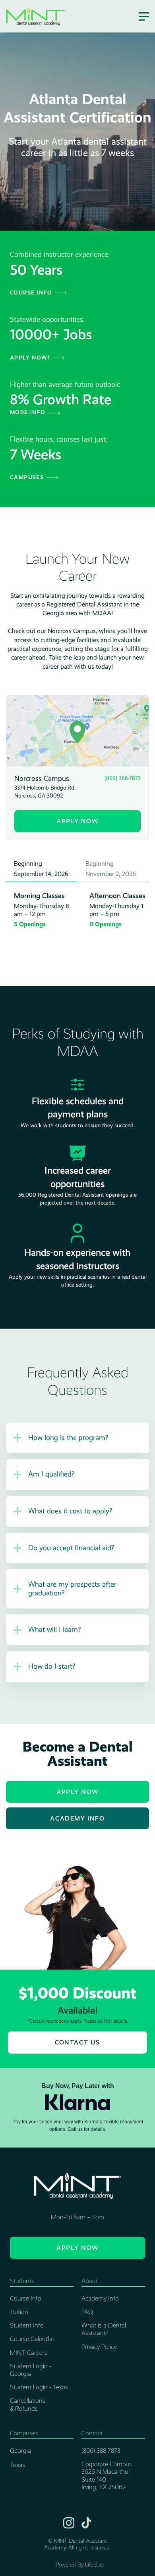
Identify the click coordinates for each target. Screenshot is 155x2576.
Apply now (77, 2248)
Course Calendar (32, 2339)
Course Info (26, 2298)
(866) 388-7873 (101, 2451)
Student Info (27, 2325)
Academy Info (77, 1818)
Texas (17, 2465)
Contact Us (77, 2042)
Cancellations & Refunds (28, 2404)
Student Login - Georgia (31, 2370)
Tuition (19, 2312)
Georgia (20, 2451)
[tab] (42, 869)
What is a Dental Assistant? (104, 2329)
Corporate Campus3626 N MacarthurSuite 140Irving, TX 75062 (107, 2476)
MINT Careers (29, 2353)
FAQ (87, 2312)
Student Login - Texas (39, 2387)
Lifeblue (94, 2565)
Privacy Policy (99, 2347)
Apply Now (77, 821)
